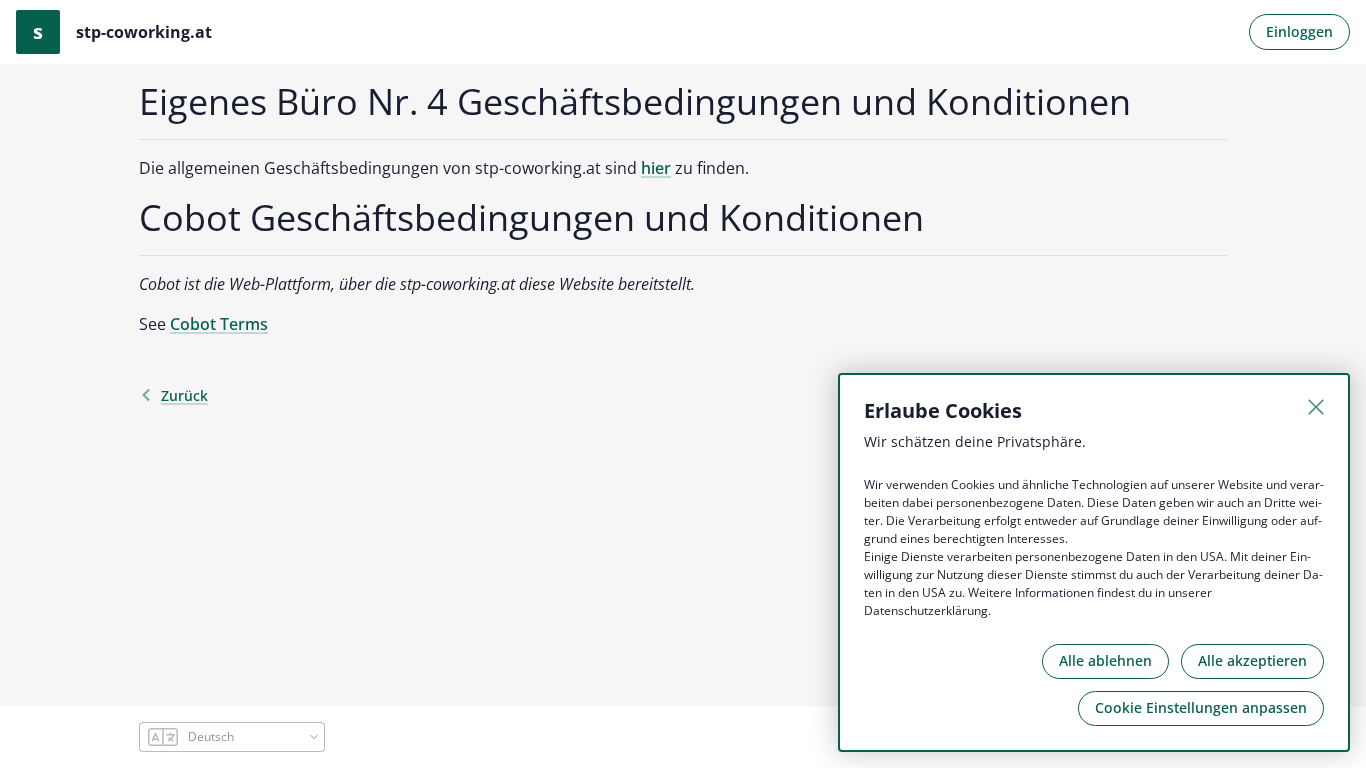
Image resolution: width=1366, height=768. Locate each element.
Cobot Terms (219, 324)
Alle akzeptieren (1252, 660)
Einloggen (1299, 31)
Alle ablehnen (1105, 660)
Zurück (184, 395)
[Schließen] (1316, 407)
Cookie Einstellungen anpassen (1201, 707)
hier (656, 168)
